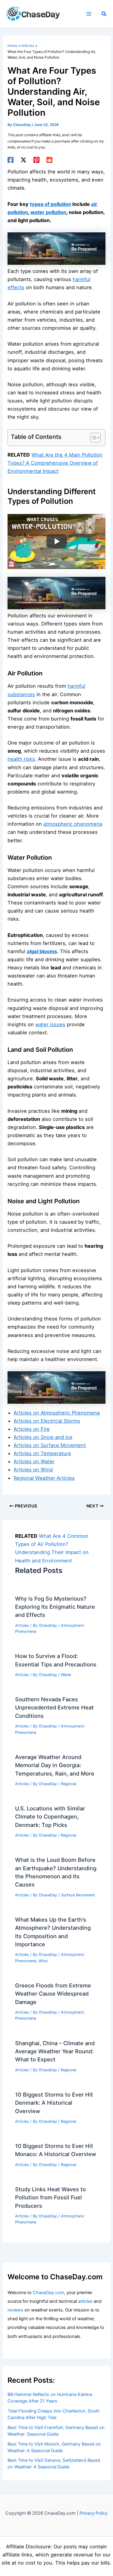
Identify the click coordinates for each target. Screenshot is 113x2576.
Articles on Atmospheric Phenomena (57, 1413)
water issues (50, 1024)
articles (85, 2301)
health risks (21, 759)
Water (66, 1675)
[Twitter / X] (24, 160)
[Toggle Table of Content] (92, 438)
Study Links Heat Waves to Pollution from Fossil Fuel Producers (50, 2197)
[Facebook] (11, 160)
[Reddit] (49, 160)
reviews (15, 2310)
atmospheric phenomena (73, 824)
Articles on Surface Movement (50, 1445)
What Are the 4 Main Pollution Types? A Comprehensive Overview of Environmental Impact (55, 463)
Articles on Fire (32, 1429)
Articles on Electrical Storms (47, 1421)
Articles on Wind (33, 1470)
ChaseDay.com (49, 2293)
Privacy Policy (94, 2513)
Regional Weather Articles (44, 1478)
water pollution (48, 212)
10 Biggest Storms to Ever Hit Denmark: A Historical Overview (54, 2103)
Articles (22, 1625)
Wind (43, 1961)
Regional (69, 1784)
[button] (104, 14)
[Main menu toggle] (89, 14)
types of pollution (50, 204)
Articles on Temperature (42, 1453)
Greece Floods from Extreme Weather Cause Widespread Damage (53, 1994)
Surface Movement (78, 1895)
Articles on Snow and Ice (43, 1437)
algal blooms (42, 951)
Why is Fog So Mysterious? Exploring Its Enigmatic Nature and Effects (55, 1607)
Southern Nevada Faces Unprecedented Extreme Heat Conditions (54, 1707)
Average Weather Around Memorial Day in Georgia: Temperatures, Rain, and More (55, 1765)
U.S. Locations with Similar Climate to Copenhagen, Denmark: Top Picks (50, 1817)
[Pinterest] (36, 160)
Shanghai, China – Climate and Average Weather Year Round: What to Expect (55, 2051)
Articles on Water (34, 1461)
